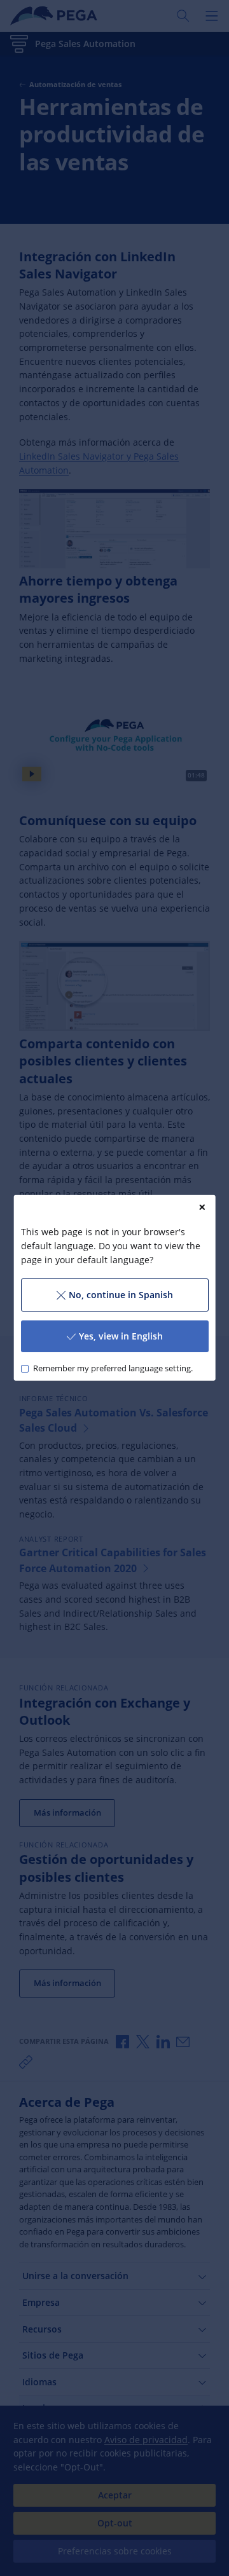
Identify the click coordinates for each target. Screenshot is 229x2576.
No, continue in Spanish (121, 1295)
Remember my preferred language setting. (112, 1368)
